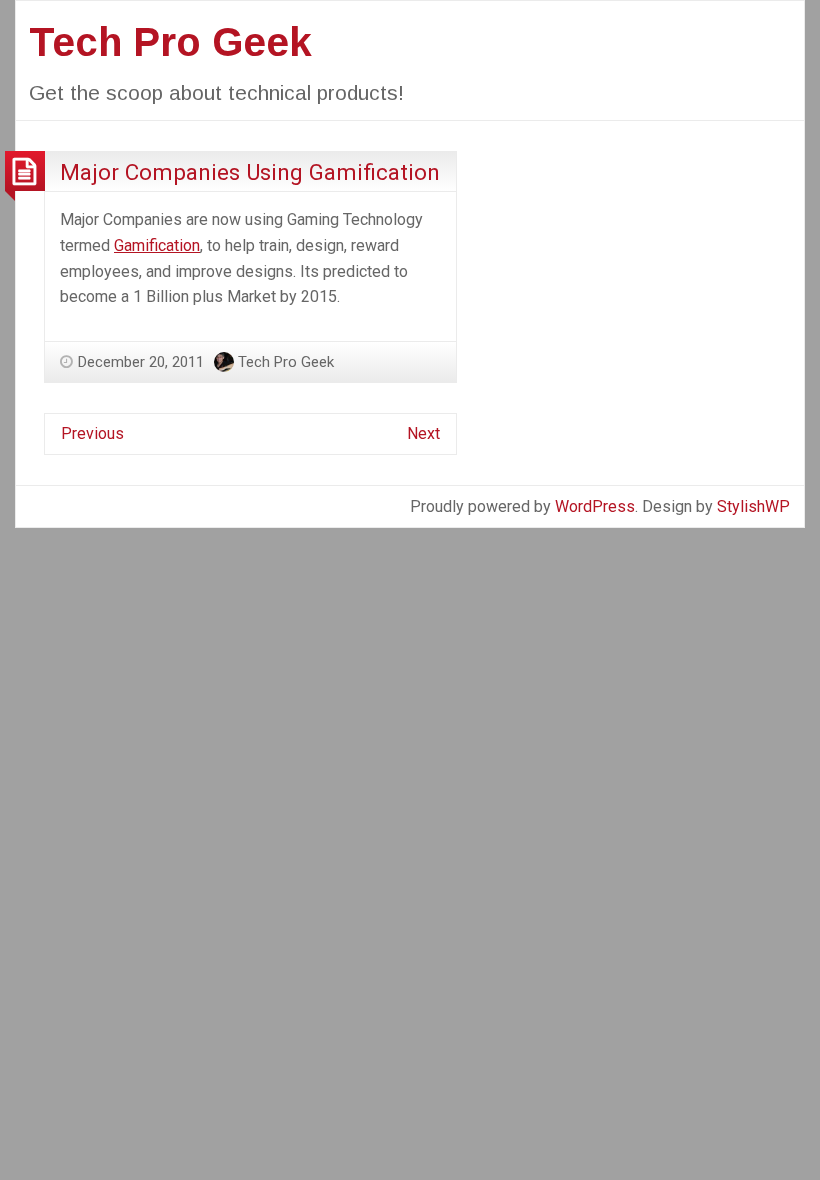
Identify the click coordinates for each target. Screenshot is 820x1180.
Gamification (157, 245)
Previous (92, 433)
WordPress (595, 506)
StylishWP (753, 506)
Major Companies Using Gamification (250, 172)
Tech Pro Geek (170, 42)
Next (423, 433)
